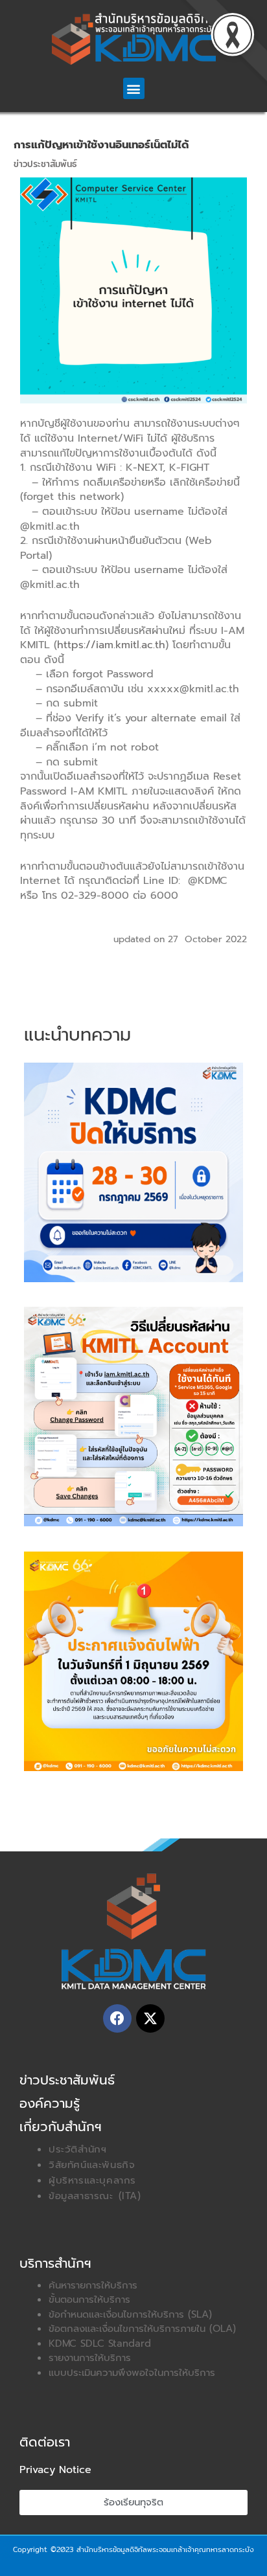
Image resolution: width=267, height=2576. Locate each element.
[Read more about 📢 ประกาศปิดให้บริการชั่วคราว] (134, 1171)
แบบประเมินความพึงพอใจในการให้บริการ (132, 2373)
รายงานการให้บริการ (90, 2358)
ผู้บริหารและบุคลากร (92, 2180)
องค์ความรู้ (50, 2103)
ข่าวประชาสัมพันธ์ (45, 164)
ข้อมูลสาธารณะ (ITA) (95, 2196)
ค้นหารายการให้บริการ (93, 2285)
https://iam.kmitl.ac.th (111, 645)
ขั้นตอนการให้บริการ (89, 2299)
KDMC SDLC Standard (100, 2344)
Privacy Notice (55, 2470)
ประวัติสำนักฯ (77, 2149)
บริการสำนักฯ (55, 2263)
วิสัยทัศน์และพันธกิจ (92, 2165)
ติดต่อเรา (45, 2442)
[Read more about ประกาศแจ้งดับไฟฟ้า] (134, 1660)
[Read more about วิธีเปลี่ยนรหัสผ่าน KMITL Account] (134, 1416)
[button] (134, 88)
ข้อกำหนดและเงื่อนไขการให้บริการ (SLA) (130, 2314)
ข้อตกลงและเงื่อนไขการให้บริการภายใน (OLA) (142, 2329)
